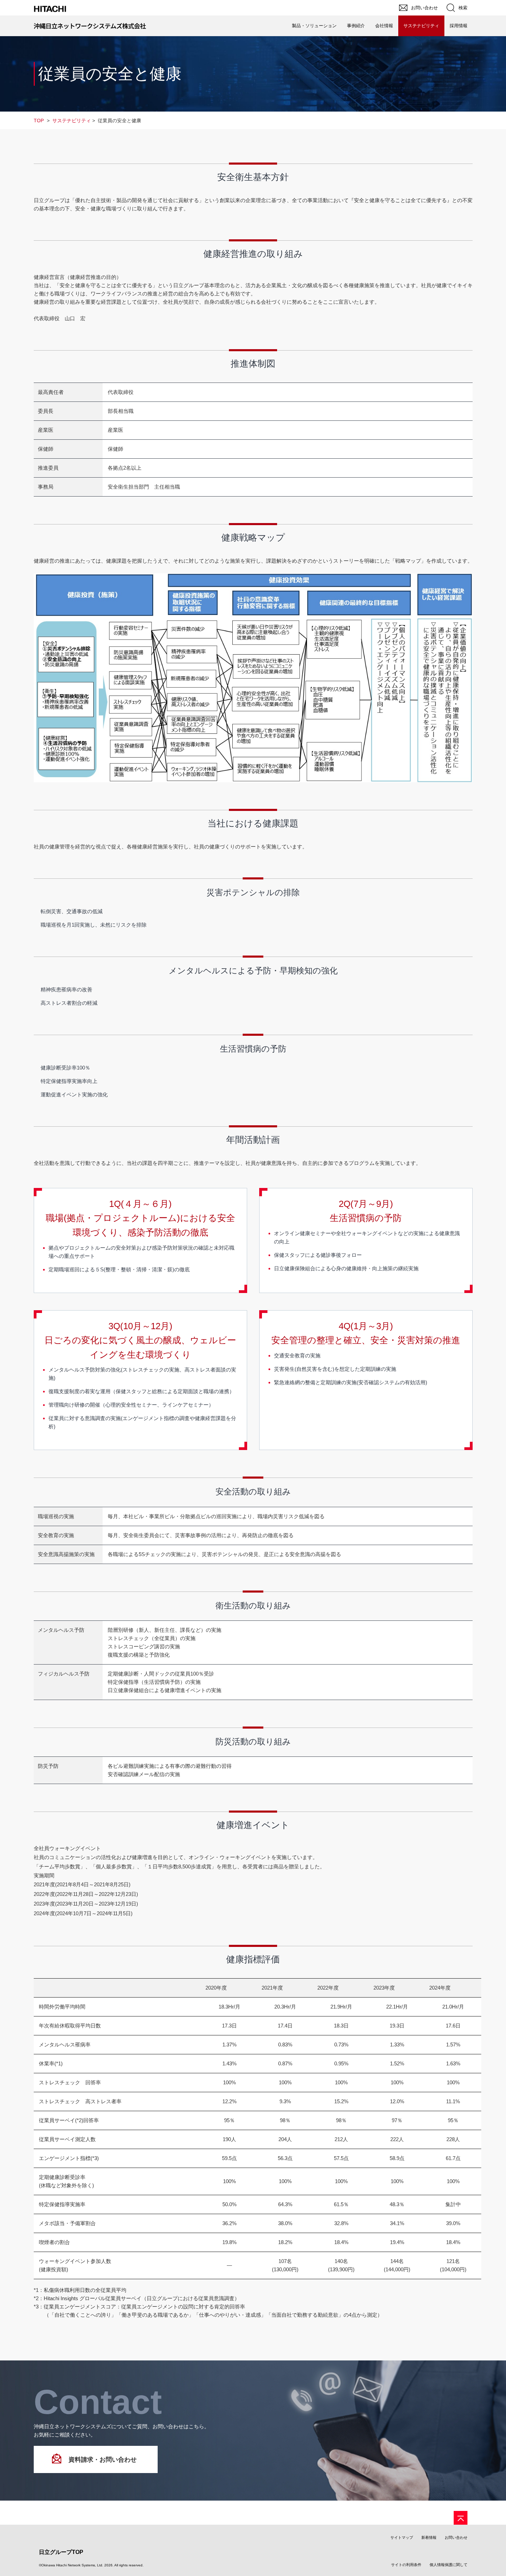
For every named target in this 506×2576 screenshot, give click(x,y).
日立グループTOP (61, 2552)
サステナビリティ (421, 26)
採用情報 (458, 26)
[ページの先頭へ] (461, 2518)
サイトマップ (402, 2537)
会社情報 (384, 26)
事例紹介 (356, 26)
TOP (39, 121)
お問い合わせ (456, 2537)
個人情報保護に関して (449, 2565)
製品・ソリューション (314, 26)
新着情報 (429, 2537)
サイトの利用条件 (406, 2565)
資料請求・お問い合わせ (103, 2460)
